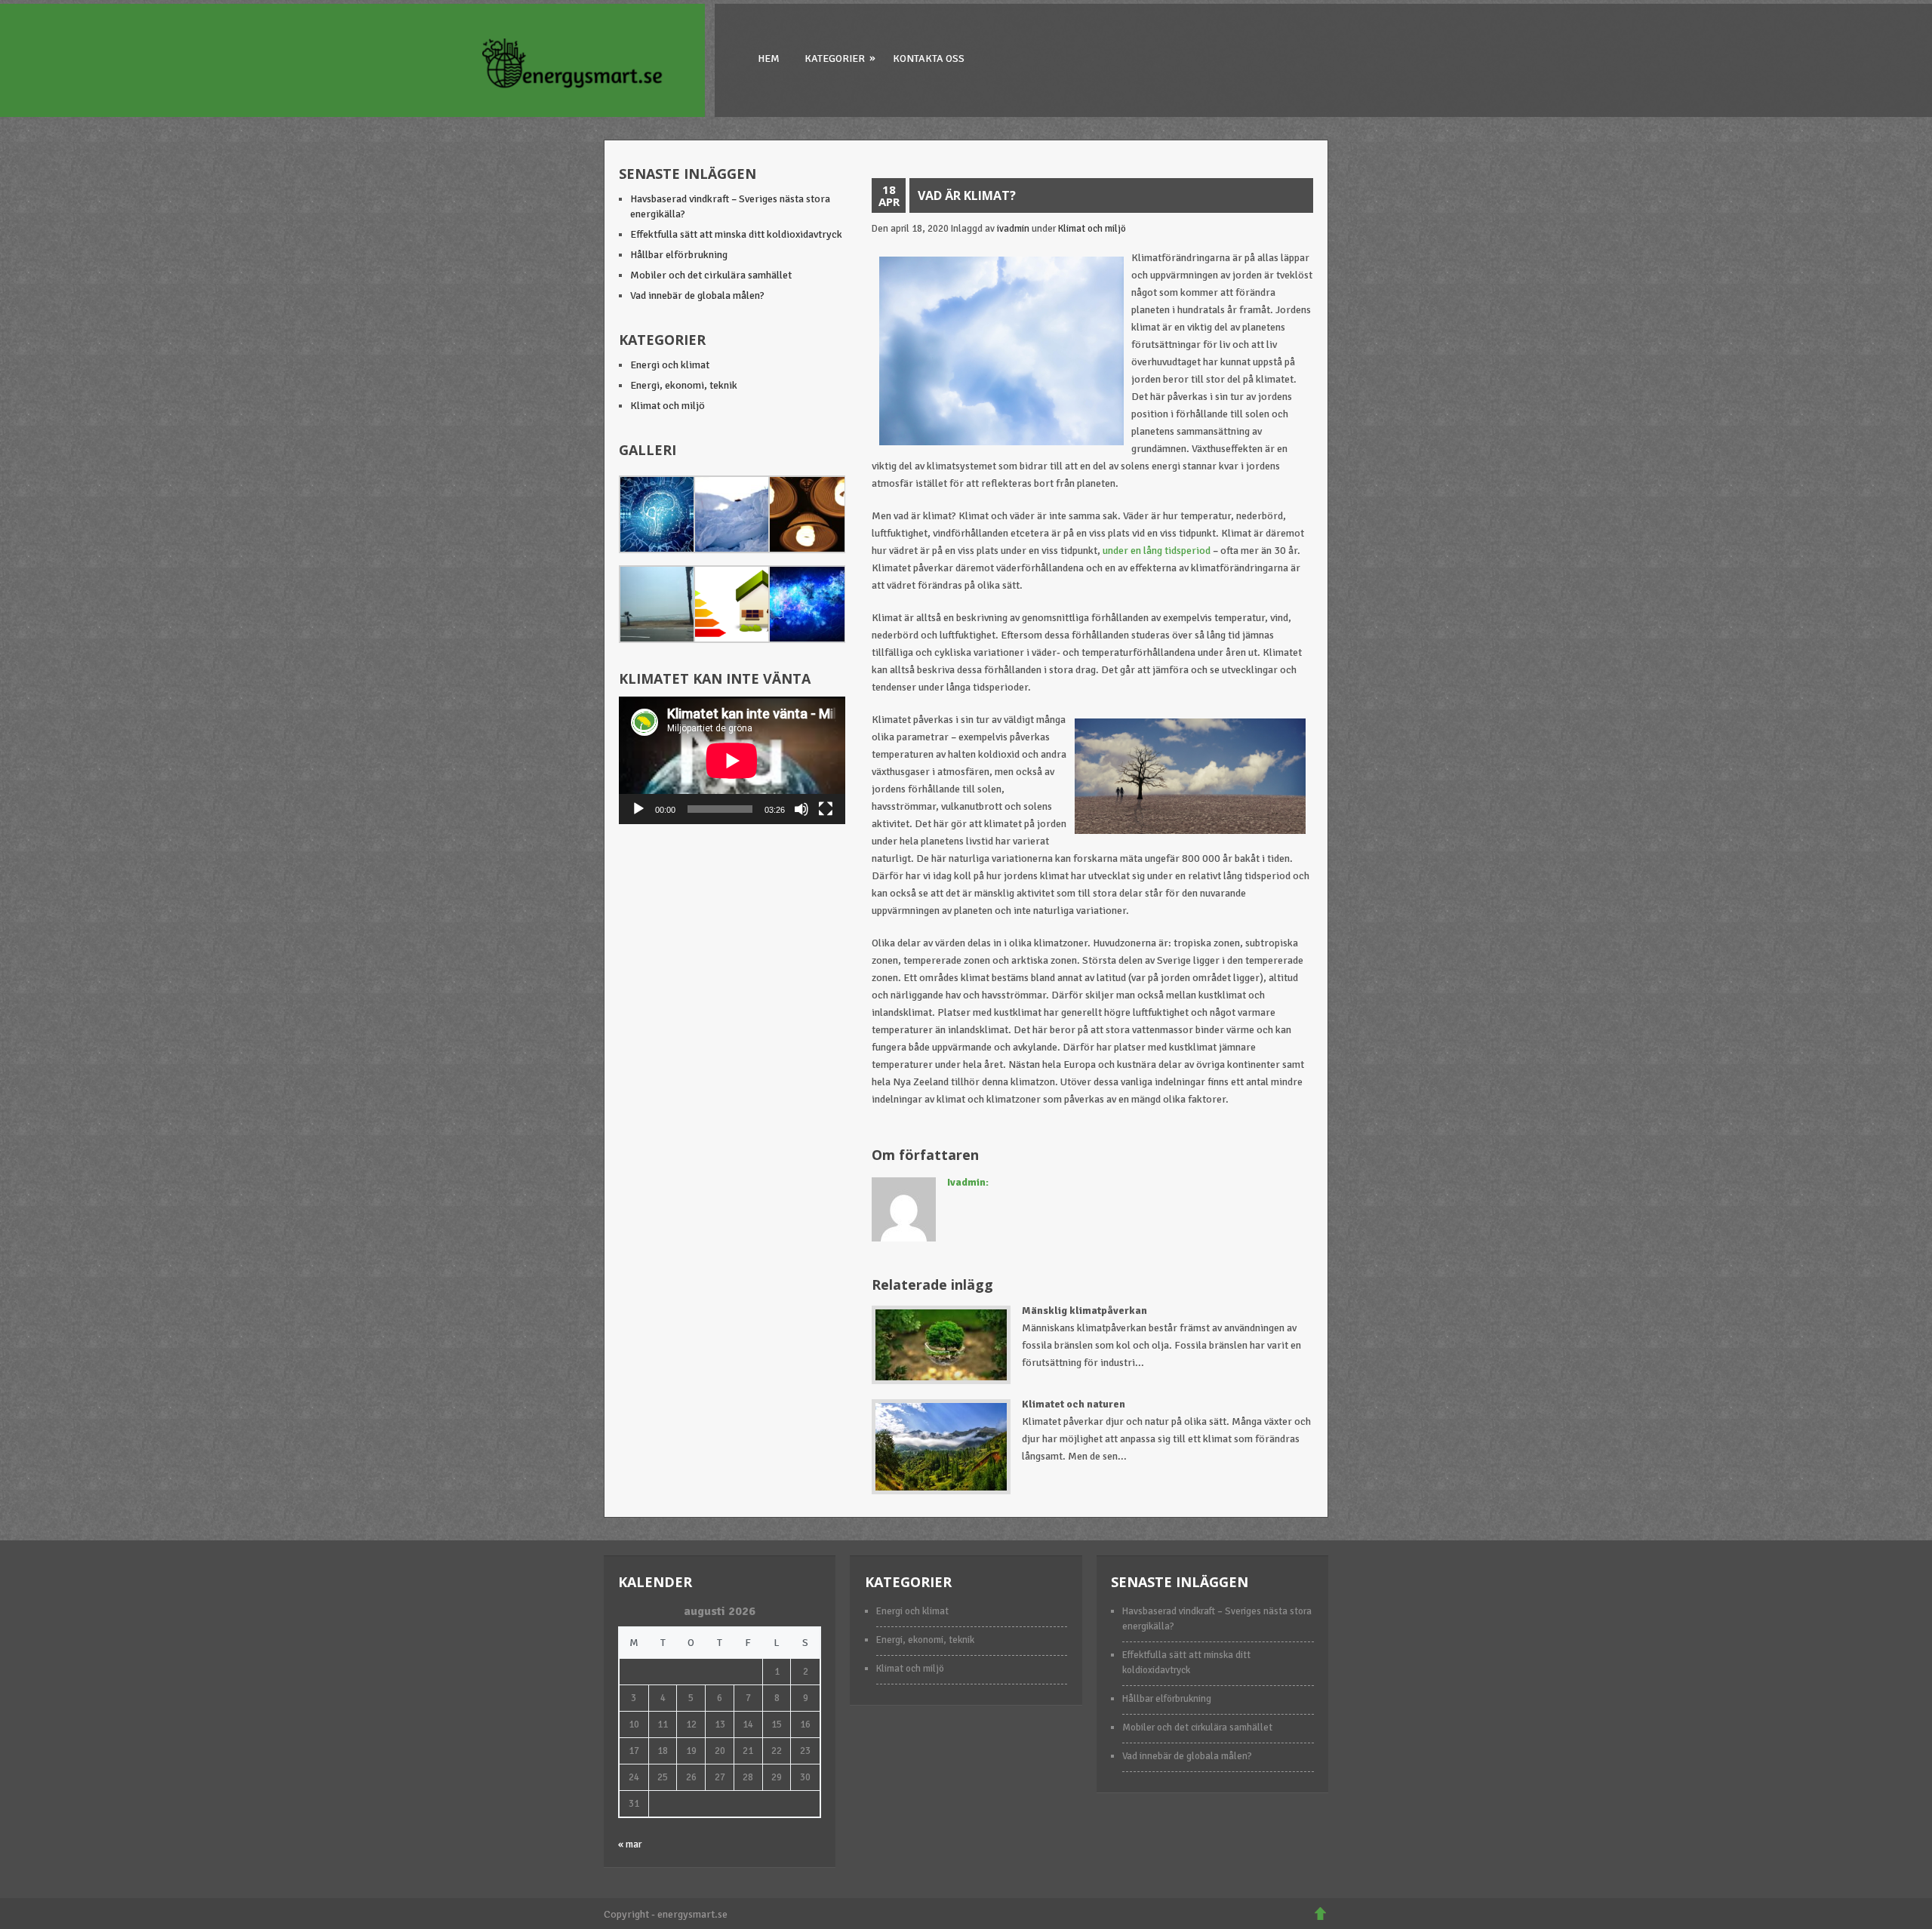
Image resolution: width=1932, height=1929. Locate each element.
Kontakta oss (929, 58)
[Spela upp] (638, 809)
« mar (630, 1844)
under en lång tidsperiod (1157, 551)
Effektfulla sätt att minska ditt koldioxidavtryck (736, 234)
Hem (769, 58)
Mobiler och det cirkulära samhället (711, 275)
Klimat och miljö (1092, 229)
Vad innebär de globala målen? (697, 295)
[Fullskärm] (826, 809)
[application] (732, 760)
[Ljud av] (801, 809)
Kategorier (840, 58)
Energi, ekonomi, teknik (684, 385)
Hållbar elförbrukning (679, 255)
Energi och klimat (670, 365)
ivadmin (1013, 229)
